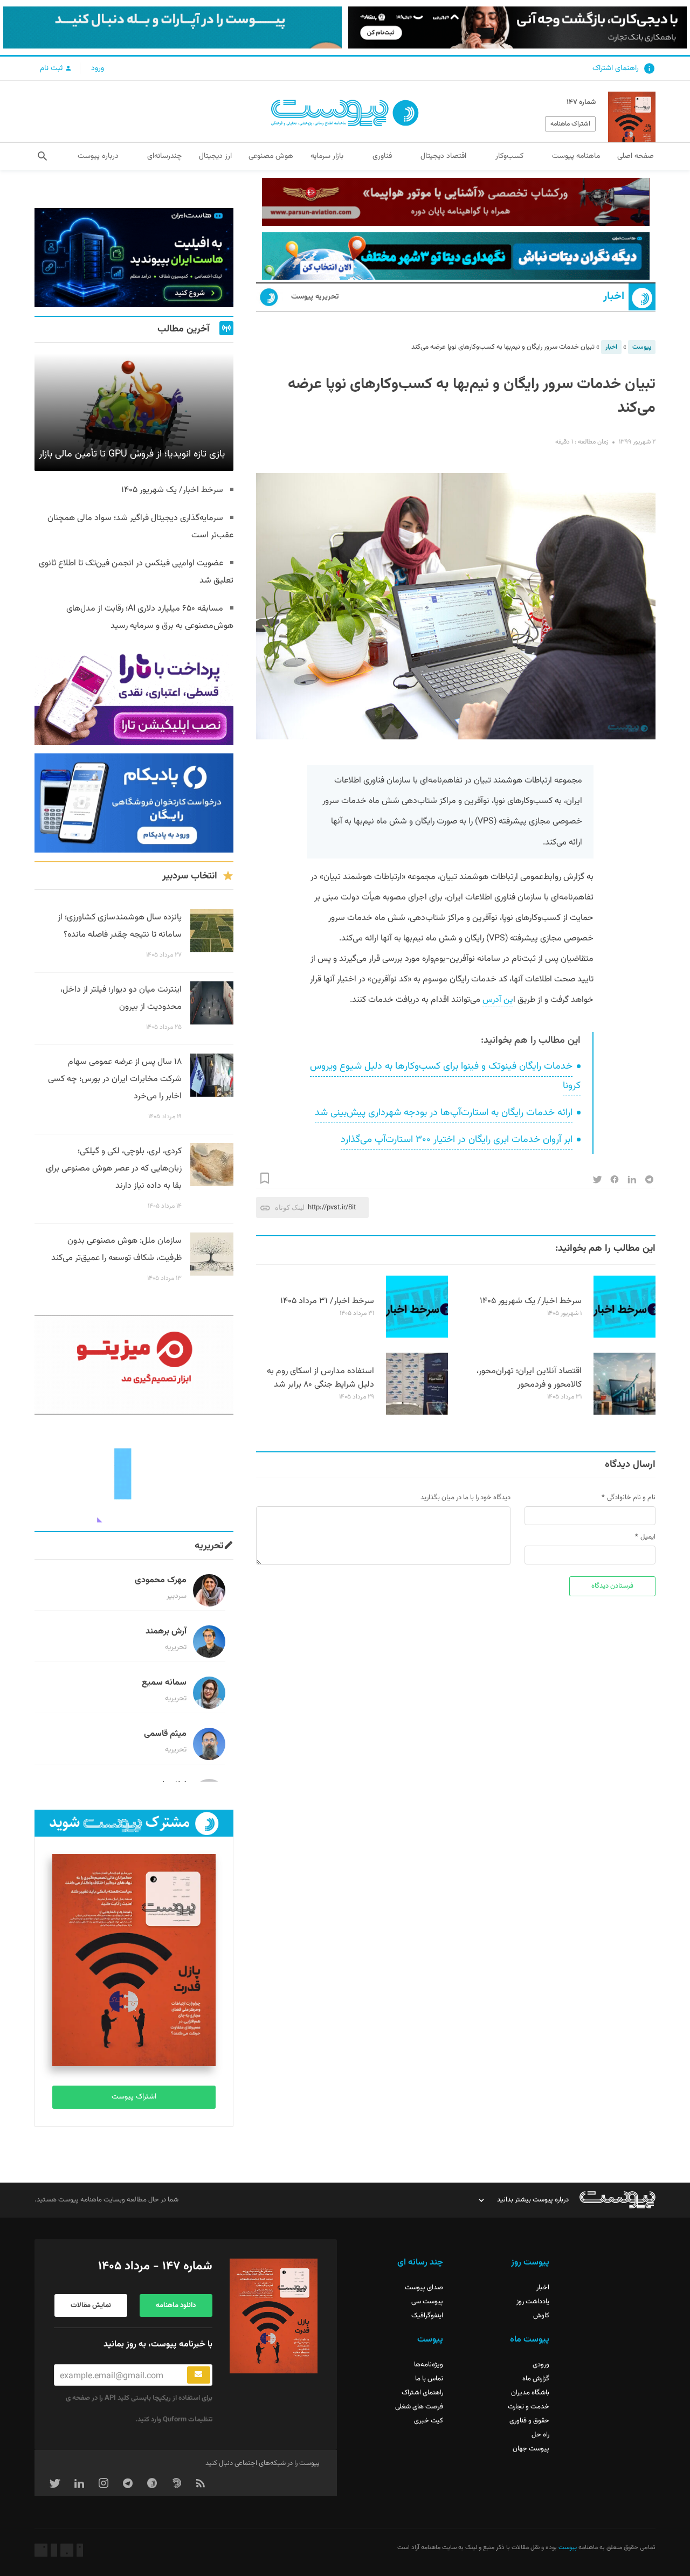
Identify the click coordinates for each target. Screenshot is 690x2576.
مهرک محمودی (161, 1580)
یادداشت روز (533, 2302)
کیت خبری (429, 2421)
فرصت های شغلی (419, 2407)
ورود (98, 68)
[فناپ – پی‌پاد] (134, 803)
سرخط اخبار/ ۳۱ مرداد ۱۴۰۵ (327, 1301)
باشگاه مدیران (530, 2393)
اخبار (614, 297)
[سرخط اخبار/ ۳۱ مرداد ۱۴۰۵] (417, 1336)
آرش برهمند (166, 1632)
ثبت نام (52, 68)
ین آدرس (498, 1000)
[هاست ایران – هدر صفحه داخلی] (456, 256)
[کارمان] (134, 1473)
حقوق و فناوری (529, 2421)
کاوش (541, 2316)
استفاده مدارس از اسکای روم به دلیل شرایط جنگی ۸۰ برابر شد (320, 1378)
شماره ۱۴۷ (581, 102)
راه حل (540, 2435)
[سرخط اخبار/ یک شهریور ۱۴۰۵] (625, 1336)
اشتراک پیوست (134, 2097)
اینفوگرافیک (427, 2316)
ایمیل (648, 1537)
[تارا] (134, 695)
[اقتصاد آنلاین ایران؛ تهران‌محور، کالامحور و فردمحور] (625, 1413)
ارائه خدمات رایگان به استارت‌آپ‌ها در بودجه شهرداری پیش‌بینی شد (444, 1113)
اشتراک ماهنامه (570, 124)
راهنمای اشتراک (616, 68)
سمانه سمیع (164, 1683)
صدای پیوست (424, 2288)
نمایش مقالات (91, 2305)
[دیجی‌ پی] (517, 27)
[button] (42, 156)
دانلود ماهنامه (176, 2305)
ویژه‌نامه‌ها (429, 2365)
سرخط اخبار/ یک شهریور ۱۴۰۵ (531, 1301)
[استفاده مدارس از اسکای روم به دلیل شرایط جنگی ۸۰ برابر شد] (417, 1413)
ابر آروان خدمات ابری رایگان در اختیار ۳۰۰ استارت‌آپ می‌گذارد (457, 1140)
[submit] (199, 2375)
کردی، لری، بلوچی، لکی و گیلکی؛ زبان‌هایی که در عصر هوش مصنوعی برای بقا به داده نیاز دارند (114, 1169)
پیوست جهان (531, 2449)
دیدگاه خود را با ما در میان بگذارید (465, 1498)
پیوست (642, 347)
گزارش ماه (536, 2379)
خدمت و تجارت (529, 2407)
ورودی (541, 2365)
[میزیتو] (134, 1365)
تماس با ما (429, 2379)
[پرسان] (456, 202)
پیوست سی (427, 2302)
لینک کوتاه (290, 1207)
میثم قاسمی (165, 1734)
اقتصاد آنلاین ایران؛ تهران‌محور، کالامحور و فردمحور (529, 1378)
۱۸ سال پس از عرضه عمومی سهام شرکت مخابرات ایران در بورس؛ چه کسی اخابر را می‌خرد (115, 1079)
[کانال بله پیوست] (172, 27)
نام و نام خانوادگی (631, 1498)
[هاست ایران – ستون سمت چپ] (134, 258)
